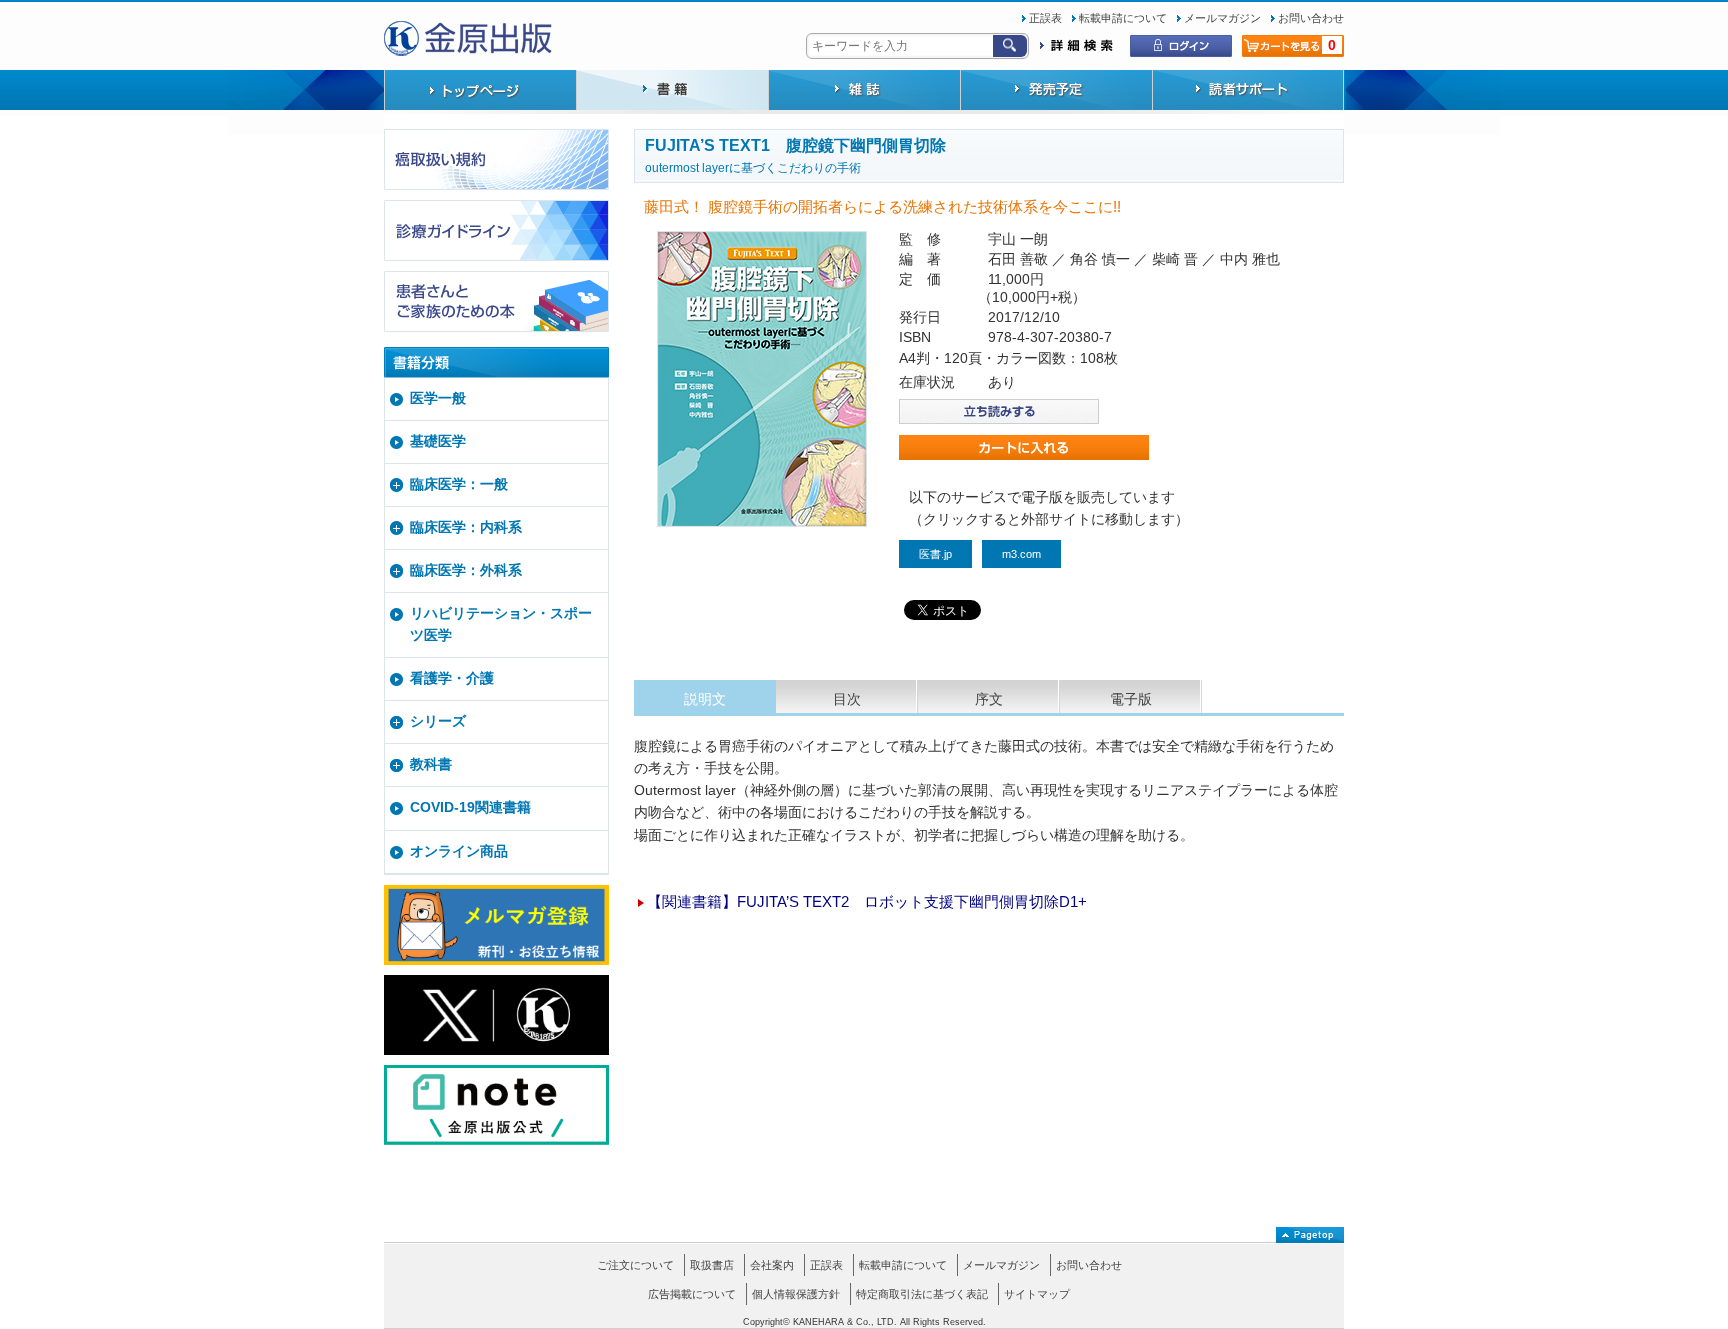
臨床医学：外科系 (466, 570)
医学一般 (438, 398)
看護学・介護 (452, 678)
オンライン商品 (459, 851)
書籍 (672, 92)
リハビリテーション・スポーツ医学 (501, 624)
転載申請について (1123, 18)
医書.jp (935, 554)
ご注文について (635, 1265)
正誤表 (1045, 18)
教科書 (431, 764)
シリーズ (438, 721)
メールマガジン (1222, 18)
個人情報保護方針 (796, 1294)
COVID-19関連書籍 (470, 807)
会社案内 (772, 1265)
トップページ (480, 92)
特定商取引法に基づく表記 (922, 1294)
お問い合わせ (1311, 18)
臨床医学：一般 (459, 484)
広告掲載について (692, 1294)
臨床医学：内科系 (466, 527)
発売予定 (1056, 92)
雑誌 (864, 92)
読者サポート (1248, 92)
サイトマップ (1037, 1294)
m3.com (1021, 554)
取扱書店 (712, 1265)
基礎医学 (438, 441)
